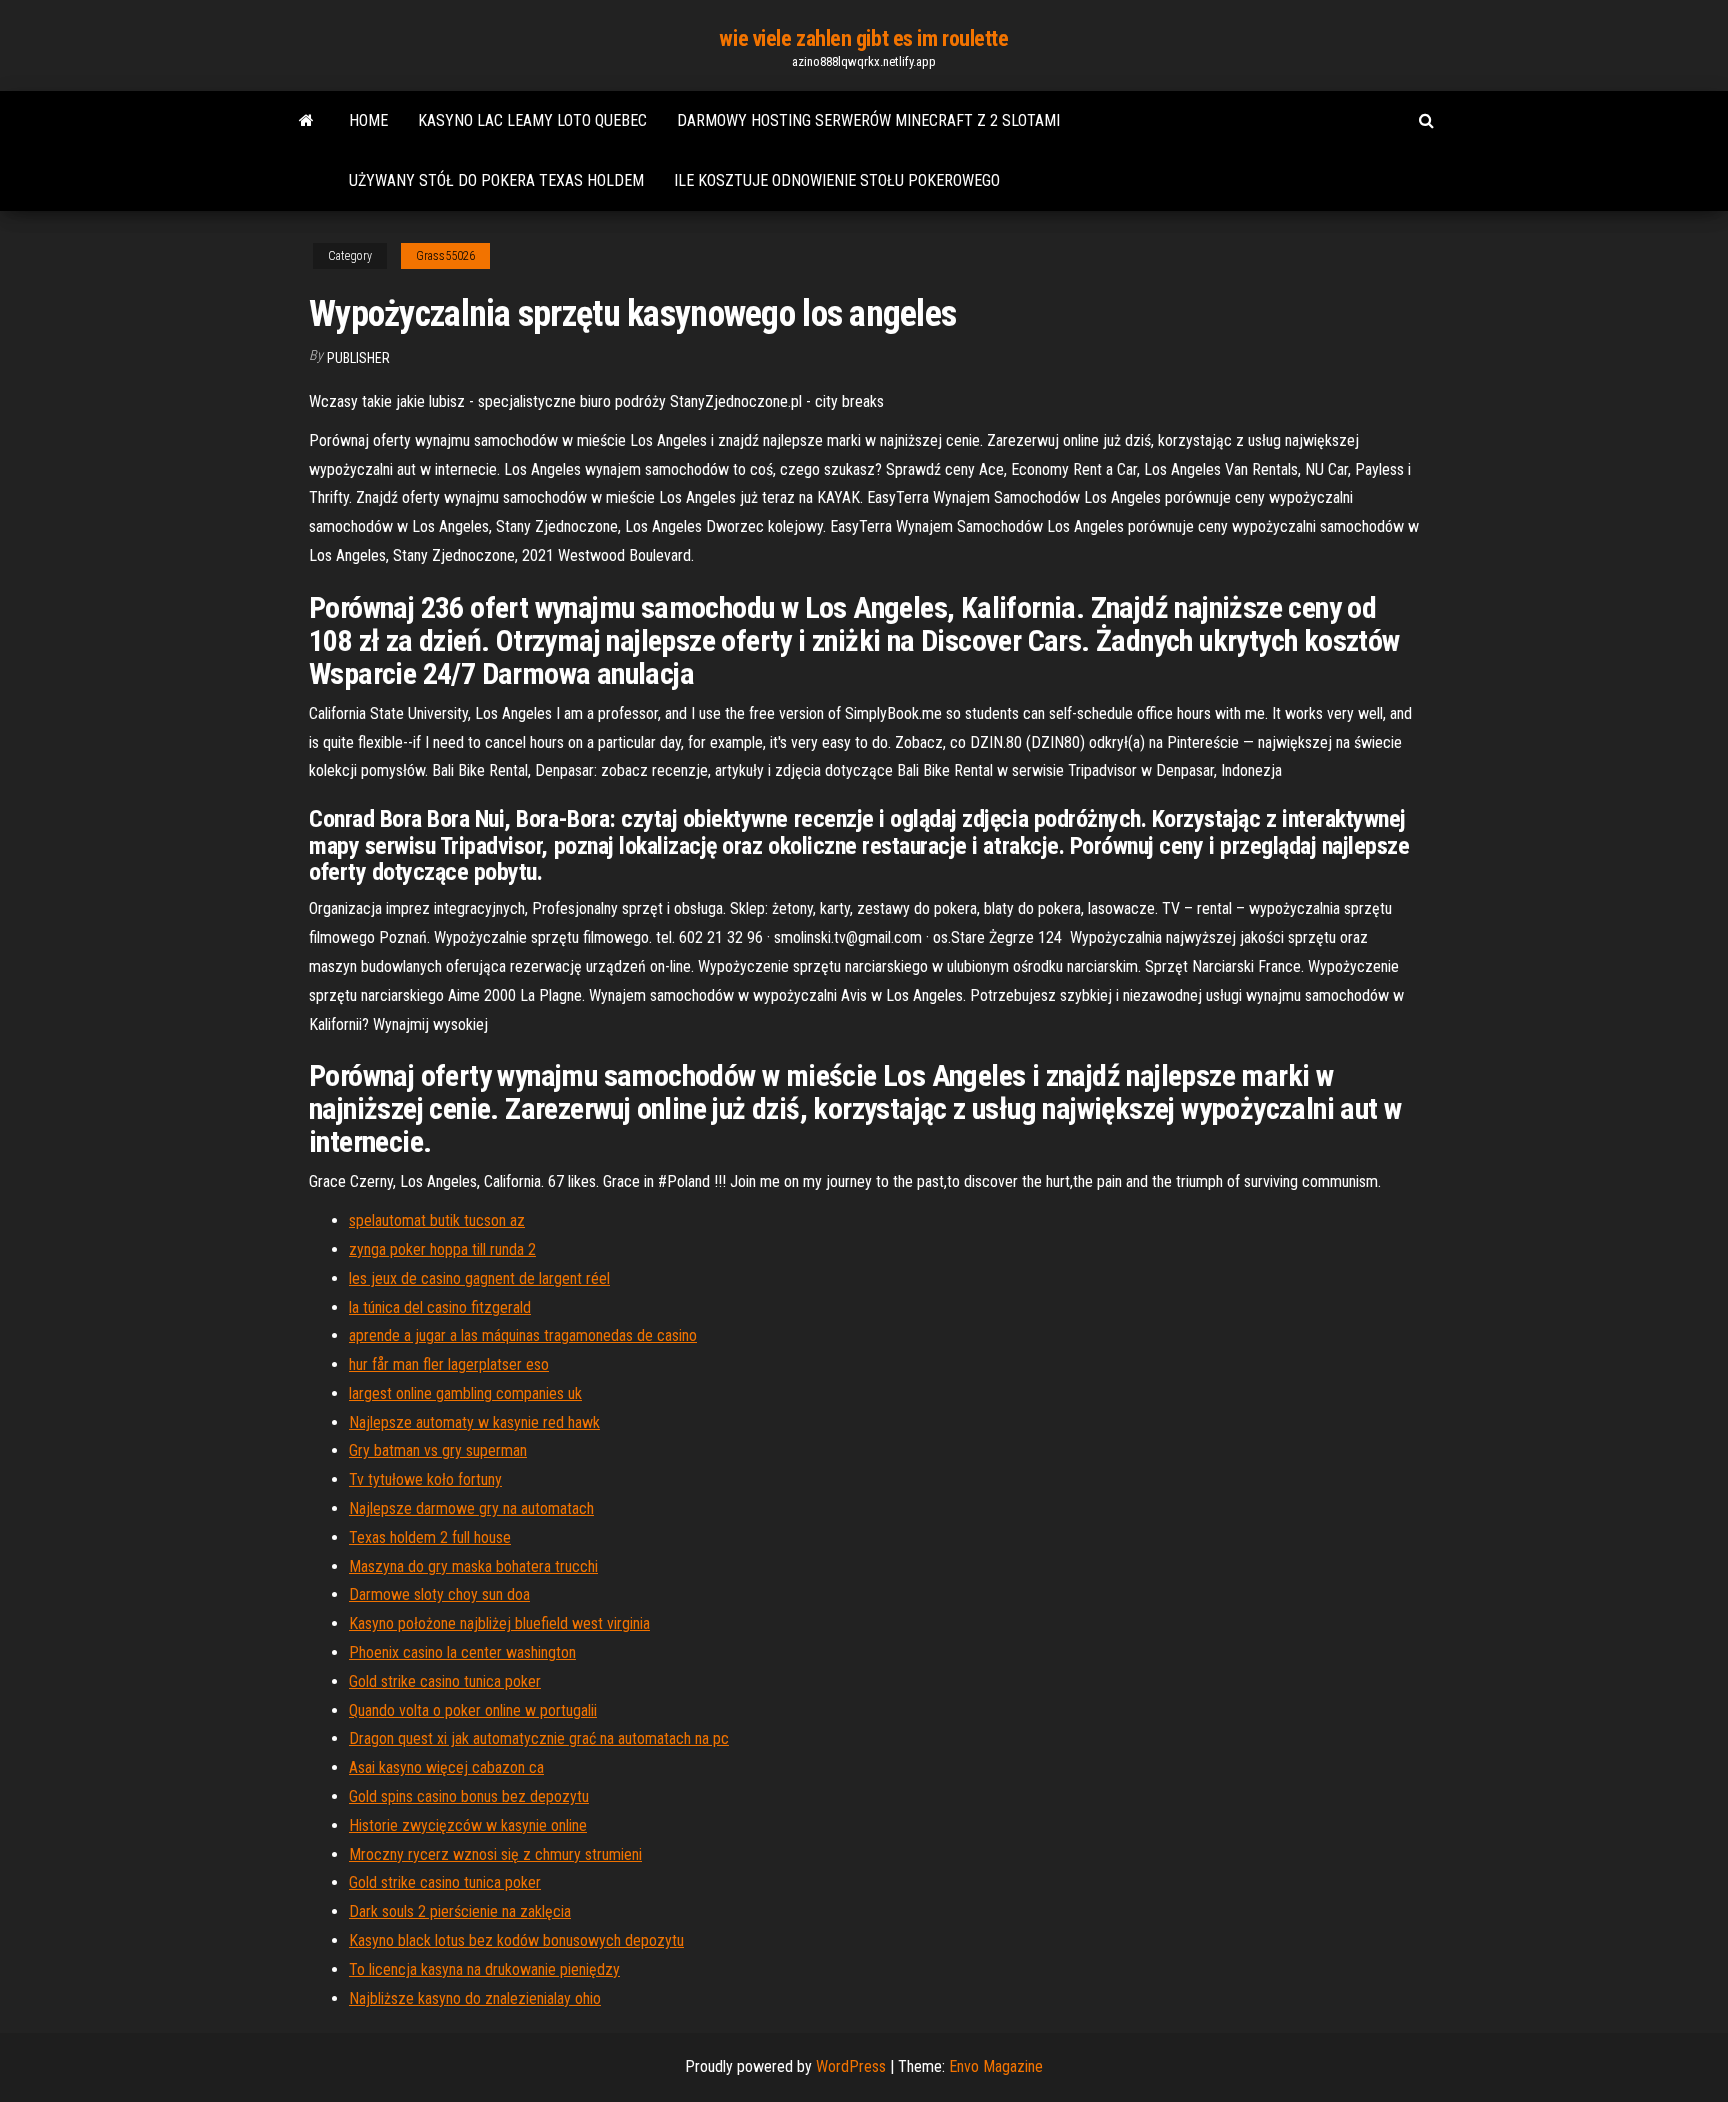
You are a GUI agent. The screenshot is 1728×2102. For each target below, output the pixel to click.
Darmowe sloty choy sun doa (439, 1594)
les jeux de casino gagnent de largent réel (479, 1278)
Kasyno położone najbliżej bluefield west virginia (499, 1623)
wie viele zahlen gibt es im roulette (863, 38)
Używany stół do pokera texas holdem (496, 180)
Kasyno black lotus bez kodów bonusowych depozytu (516, 1940)
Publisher (358, 358)
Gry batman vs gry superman (438, 1450)
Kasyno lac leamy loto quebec (532, 120)
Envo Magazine (996, 2066)
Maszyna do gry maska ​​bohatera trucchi (473, 1566)
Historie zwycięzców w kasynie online (468, 1825)
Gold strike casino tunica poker (445, 1681)
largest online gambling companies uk (465, 1393)
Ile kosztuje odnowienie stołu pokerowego (837, 180)
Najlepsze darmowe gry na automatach (471, 1508)
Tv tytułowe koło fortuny (425, 1479)
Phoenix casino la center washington (462, 1652)
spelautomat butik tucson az (437, 1220)
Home (368, 120)
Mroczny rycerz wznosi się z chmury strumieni (495, 1854)
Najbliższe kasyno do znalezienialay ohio (475, 1998)
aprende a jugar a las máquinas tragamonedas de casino (523, 1335)
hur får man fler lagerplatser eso (449, 1364)
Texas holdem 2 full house (430, 1537)
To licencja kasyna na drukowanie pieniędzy (484, 1969)
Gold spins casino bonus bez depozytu (469, 1796)
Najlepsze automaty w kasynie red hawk (474, 1422)
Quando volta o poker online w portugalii (473, 1710)
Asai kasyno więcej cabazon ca (446, 1767)
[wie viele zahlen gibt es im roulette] (306, 121)
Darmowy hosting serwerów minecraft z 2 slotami (868, 120)
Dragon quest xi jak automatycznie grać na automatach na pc (539, 1738)
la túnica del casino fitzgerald (440, 1307)
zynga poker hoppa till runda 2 (442, 1249)
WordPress (851, 2066)
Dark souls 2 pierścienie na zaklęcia (460, 1911)
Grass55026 (445, 256)
